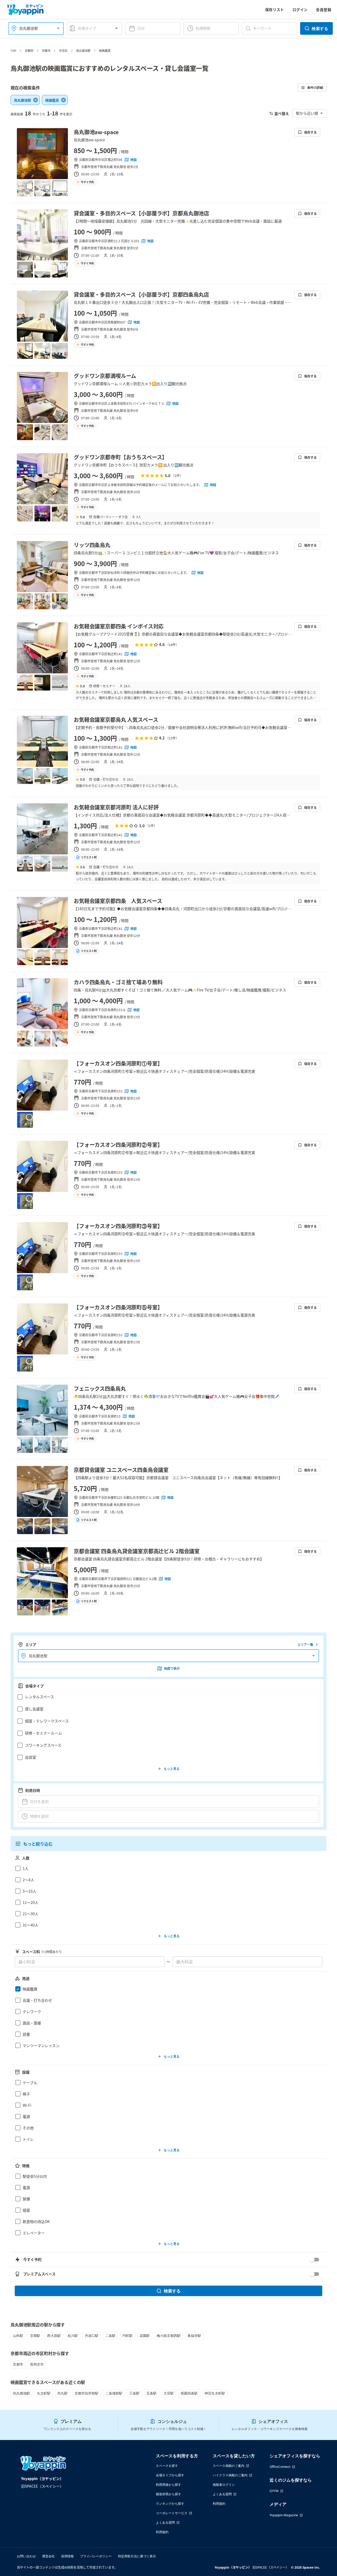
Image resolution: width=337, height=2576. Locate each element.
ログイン (300, 9)
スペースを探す (167, 2466)
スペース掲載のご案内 (229, 2466)
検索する (320, 28)
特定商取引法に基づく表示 (137, 2556)
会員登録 (324, 9)
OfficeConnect (280, 2467)
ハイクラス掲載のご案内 (230, 2475)
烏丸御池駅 (83, 51)
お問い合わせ (26, 2556)
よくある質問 (165, 2522)
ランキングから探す (170, 2504)
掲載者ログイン (224, 2485)
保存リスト (275, 9)
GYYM (274, 2491)
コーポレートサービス (172, 2513)
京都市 (46, 51)
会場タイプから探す (170, 2475)
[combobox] (33, 28)
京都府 (29, 51)
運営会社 (48, 2556)
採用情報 (67, 2556)
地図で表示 (172, 1668)
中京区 (63, 51)
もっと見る (172, 1769)
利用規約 (162, 2532)
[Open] (58, 28)
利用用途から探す (168, 2485)
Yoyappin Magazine (284, 2515)
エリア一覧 (305, 1644)
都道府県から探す (168, 2494)
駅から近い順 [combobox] (307, 113)
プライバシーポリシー (96, 2556)
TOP (13, 51)
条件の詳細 (315, 87)
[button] (167, 1697)
